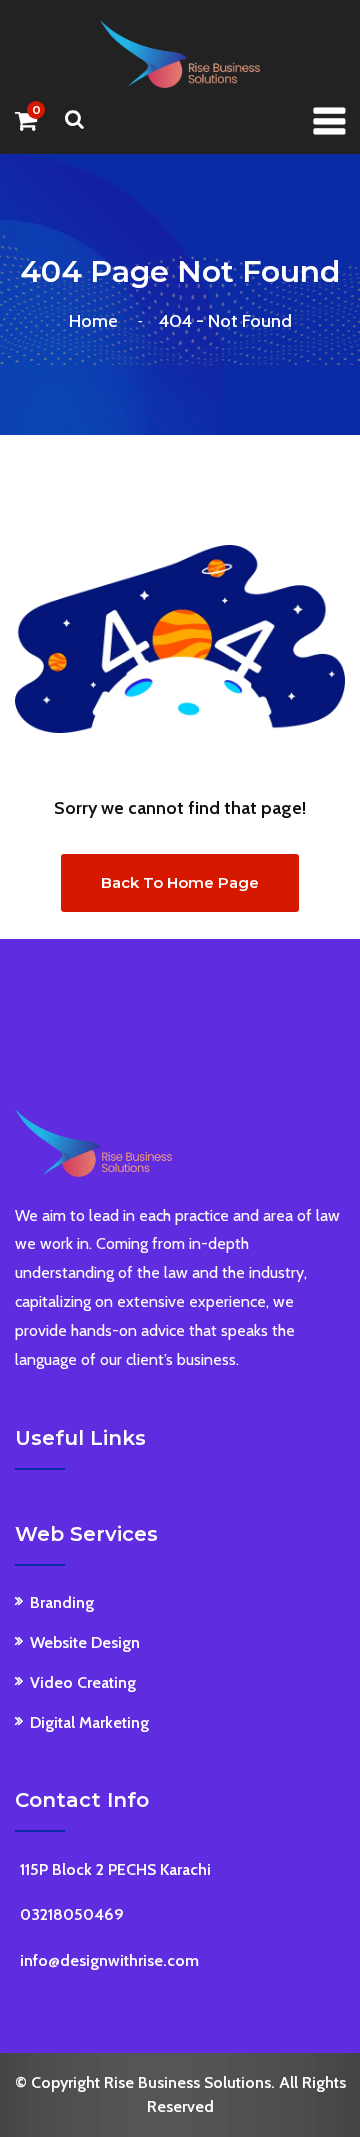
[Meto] (180, 53)
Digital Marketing (89, 1722)
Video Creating (83, 1682)
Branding (62, 1602)
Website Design (85, 1642)
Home (97, 321)
